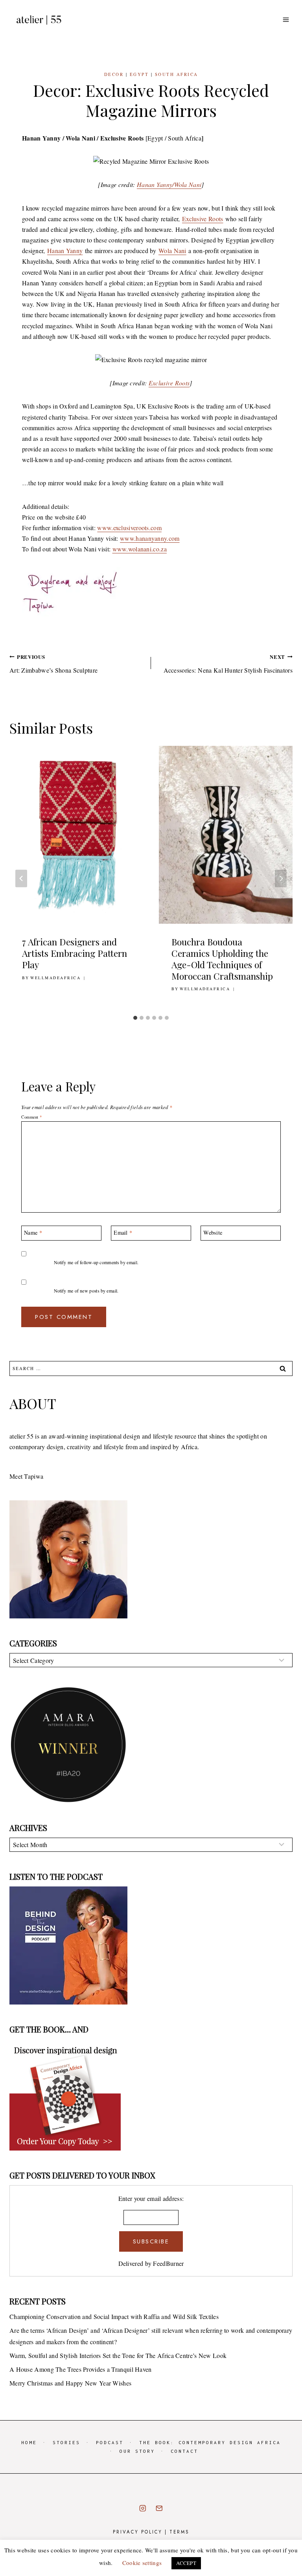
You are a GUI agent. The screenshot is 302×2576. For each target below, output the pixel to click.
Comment (31, 1117)
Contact (184, 2451)
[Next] (281, 879)
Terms (179, 2532)
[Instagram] (143, 2508)
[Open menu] (286, 19)
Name (33, 1233)
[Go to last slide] (21, 879)
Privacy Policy (138, 2532)
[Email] (159, 2508)
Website (213, 1233)
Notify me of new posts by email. (86, 1291)
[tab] (135, 1018)
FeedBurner (168, 2263)
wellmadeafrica (55, 978)
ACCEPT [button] (186, 2563)
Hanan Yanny (65, 251)
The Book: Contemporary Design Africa (210, 2442)
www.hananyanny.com (150, 538)
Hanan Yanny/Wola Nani (169, 184)
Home (29, 2442)
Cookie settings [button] (142, 2563)
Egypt (139, 74)
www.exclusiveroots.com (129, 528)
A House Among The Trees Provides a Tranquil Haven (81, 2369)
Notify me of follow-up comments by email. (96, 1262)
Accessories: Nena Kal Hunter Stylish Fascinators (228, 664)
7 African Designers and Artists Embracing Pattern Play (75, 953)
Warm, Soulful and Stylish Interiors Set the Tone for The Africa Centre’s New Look (118, 2355)
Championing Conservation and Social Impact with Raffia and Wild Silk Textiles (114, 2316)
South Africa (177, 74)
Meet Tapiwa (26, 1476)
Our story (137, 2451)
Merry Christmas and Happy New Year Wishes (70, 2383)
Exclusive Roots (203, 219)
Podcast (110, 2442)
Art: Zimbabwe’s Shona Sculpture (53, 664)
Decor (114, 74)
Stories (66, 2442)
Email (123, 1233)
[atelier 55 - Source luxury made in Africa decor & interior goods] (39, 20)
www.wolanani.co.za (140, 549)
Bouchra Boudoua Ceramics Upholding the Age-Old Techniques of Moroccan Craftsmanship (222, 959)
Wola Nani (172, 251)
